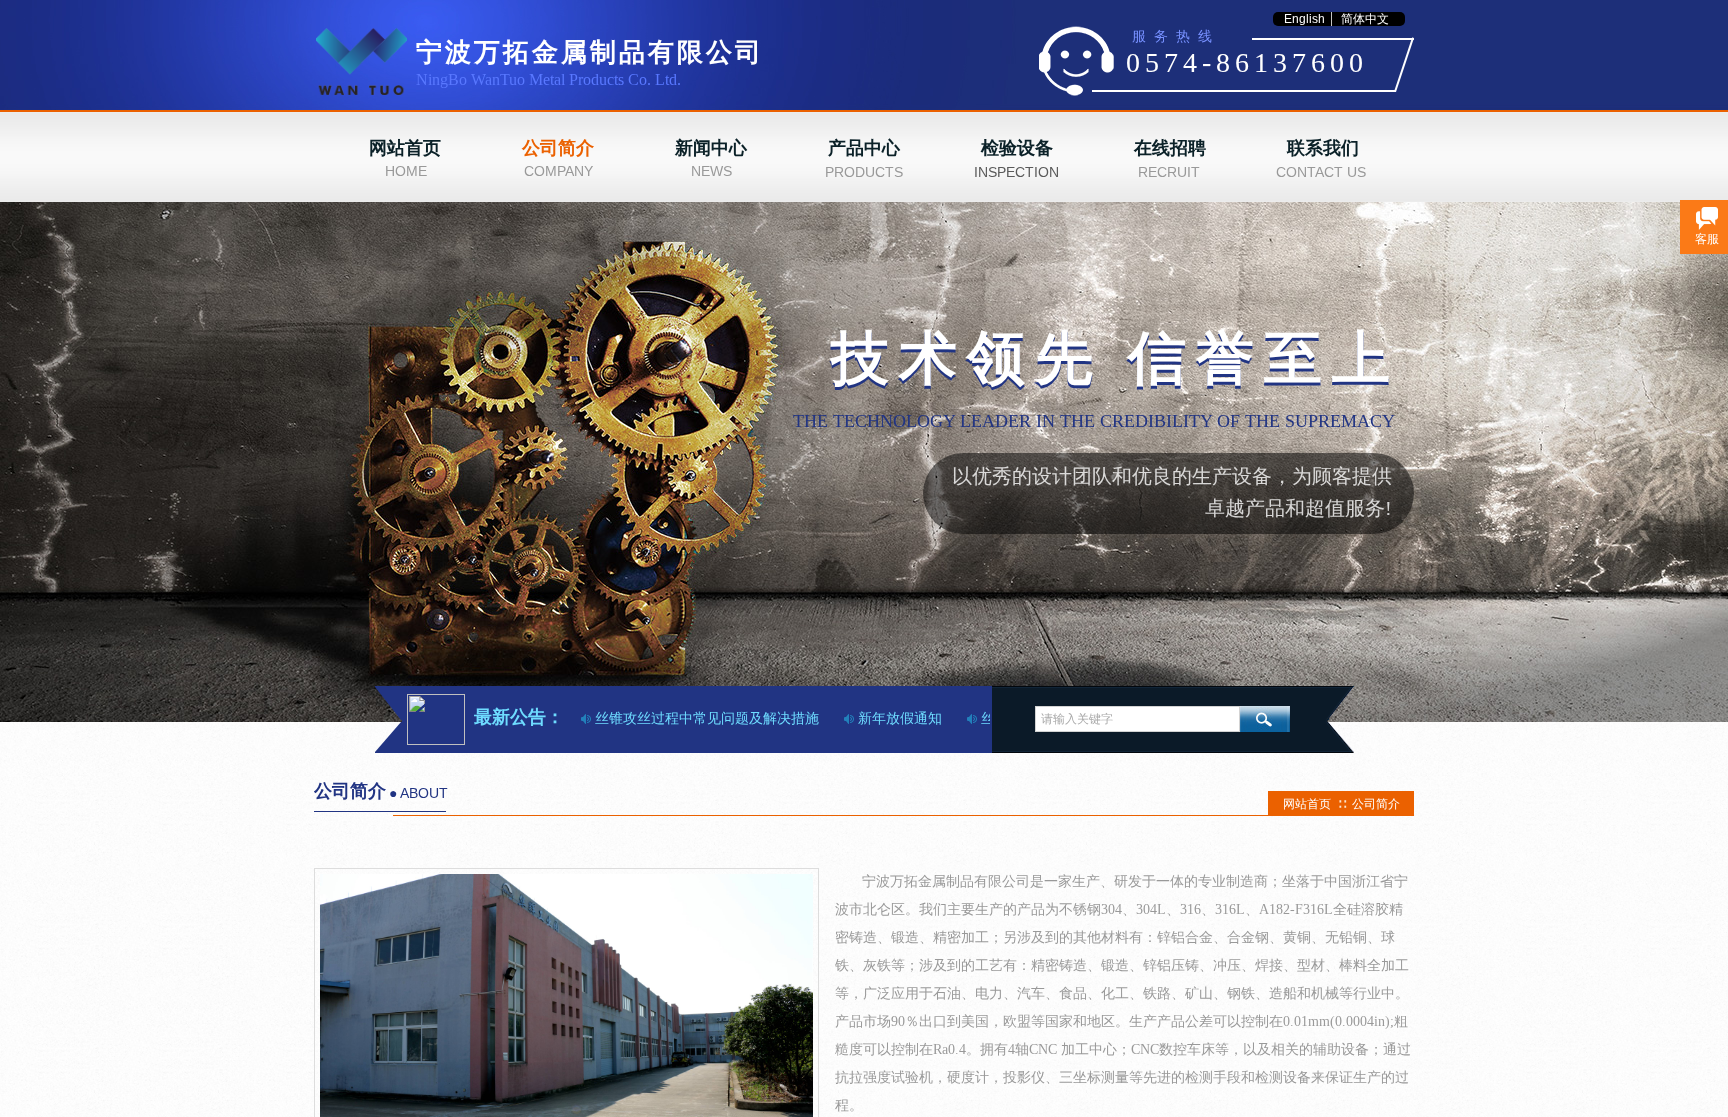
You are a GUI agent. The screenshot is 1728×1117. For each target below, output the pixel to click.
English (1304, 19)
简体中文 (1365, 19)
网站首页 (1307, 804)
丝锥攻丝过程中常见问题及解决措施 (692, 718)
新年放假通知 (885, 718)
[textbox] (1137, 719)
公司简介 (1376, 804)
